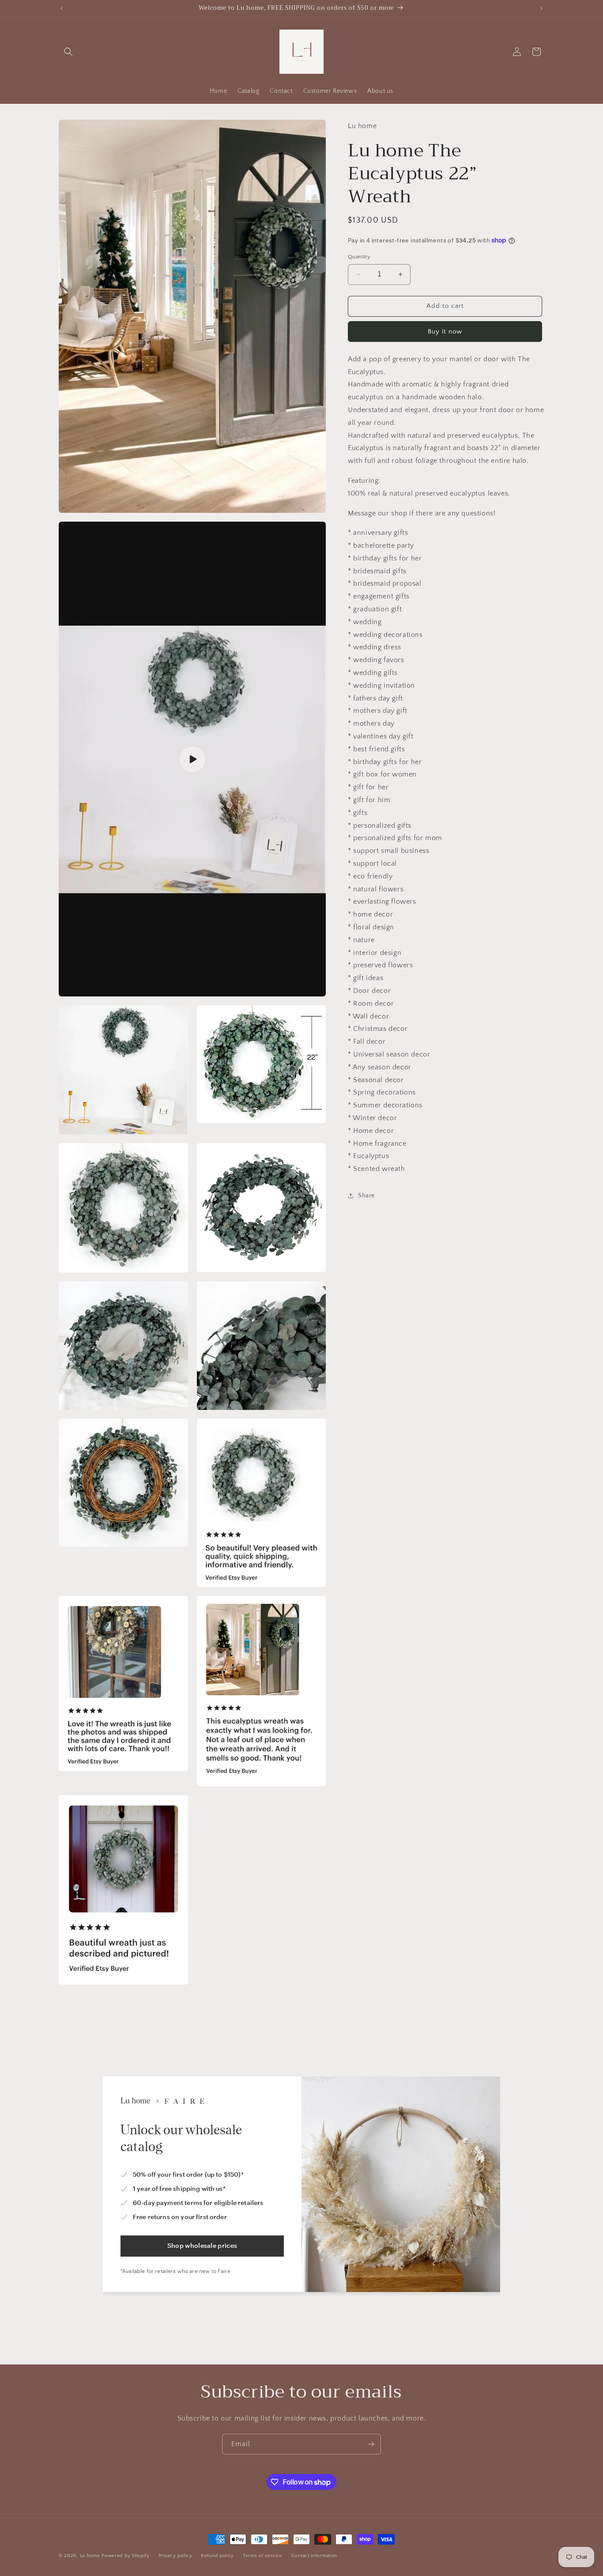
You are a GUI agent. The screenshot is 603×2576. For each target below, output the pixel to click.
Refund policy (217, 2556)
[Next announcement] (541, 8)
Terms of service (263, 2556)
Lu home (90, 2556)
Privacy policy (175, 2556)
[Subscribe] (371, 2444)
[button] (68, 52)
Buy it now (445, 331)
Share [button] (366, 1196)
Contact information (314, 2556)
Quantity (359, 257)
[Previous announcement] (62, 8)
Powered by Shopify (126, 2556)
